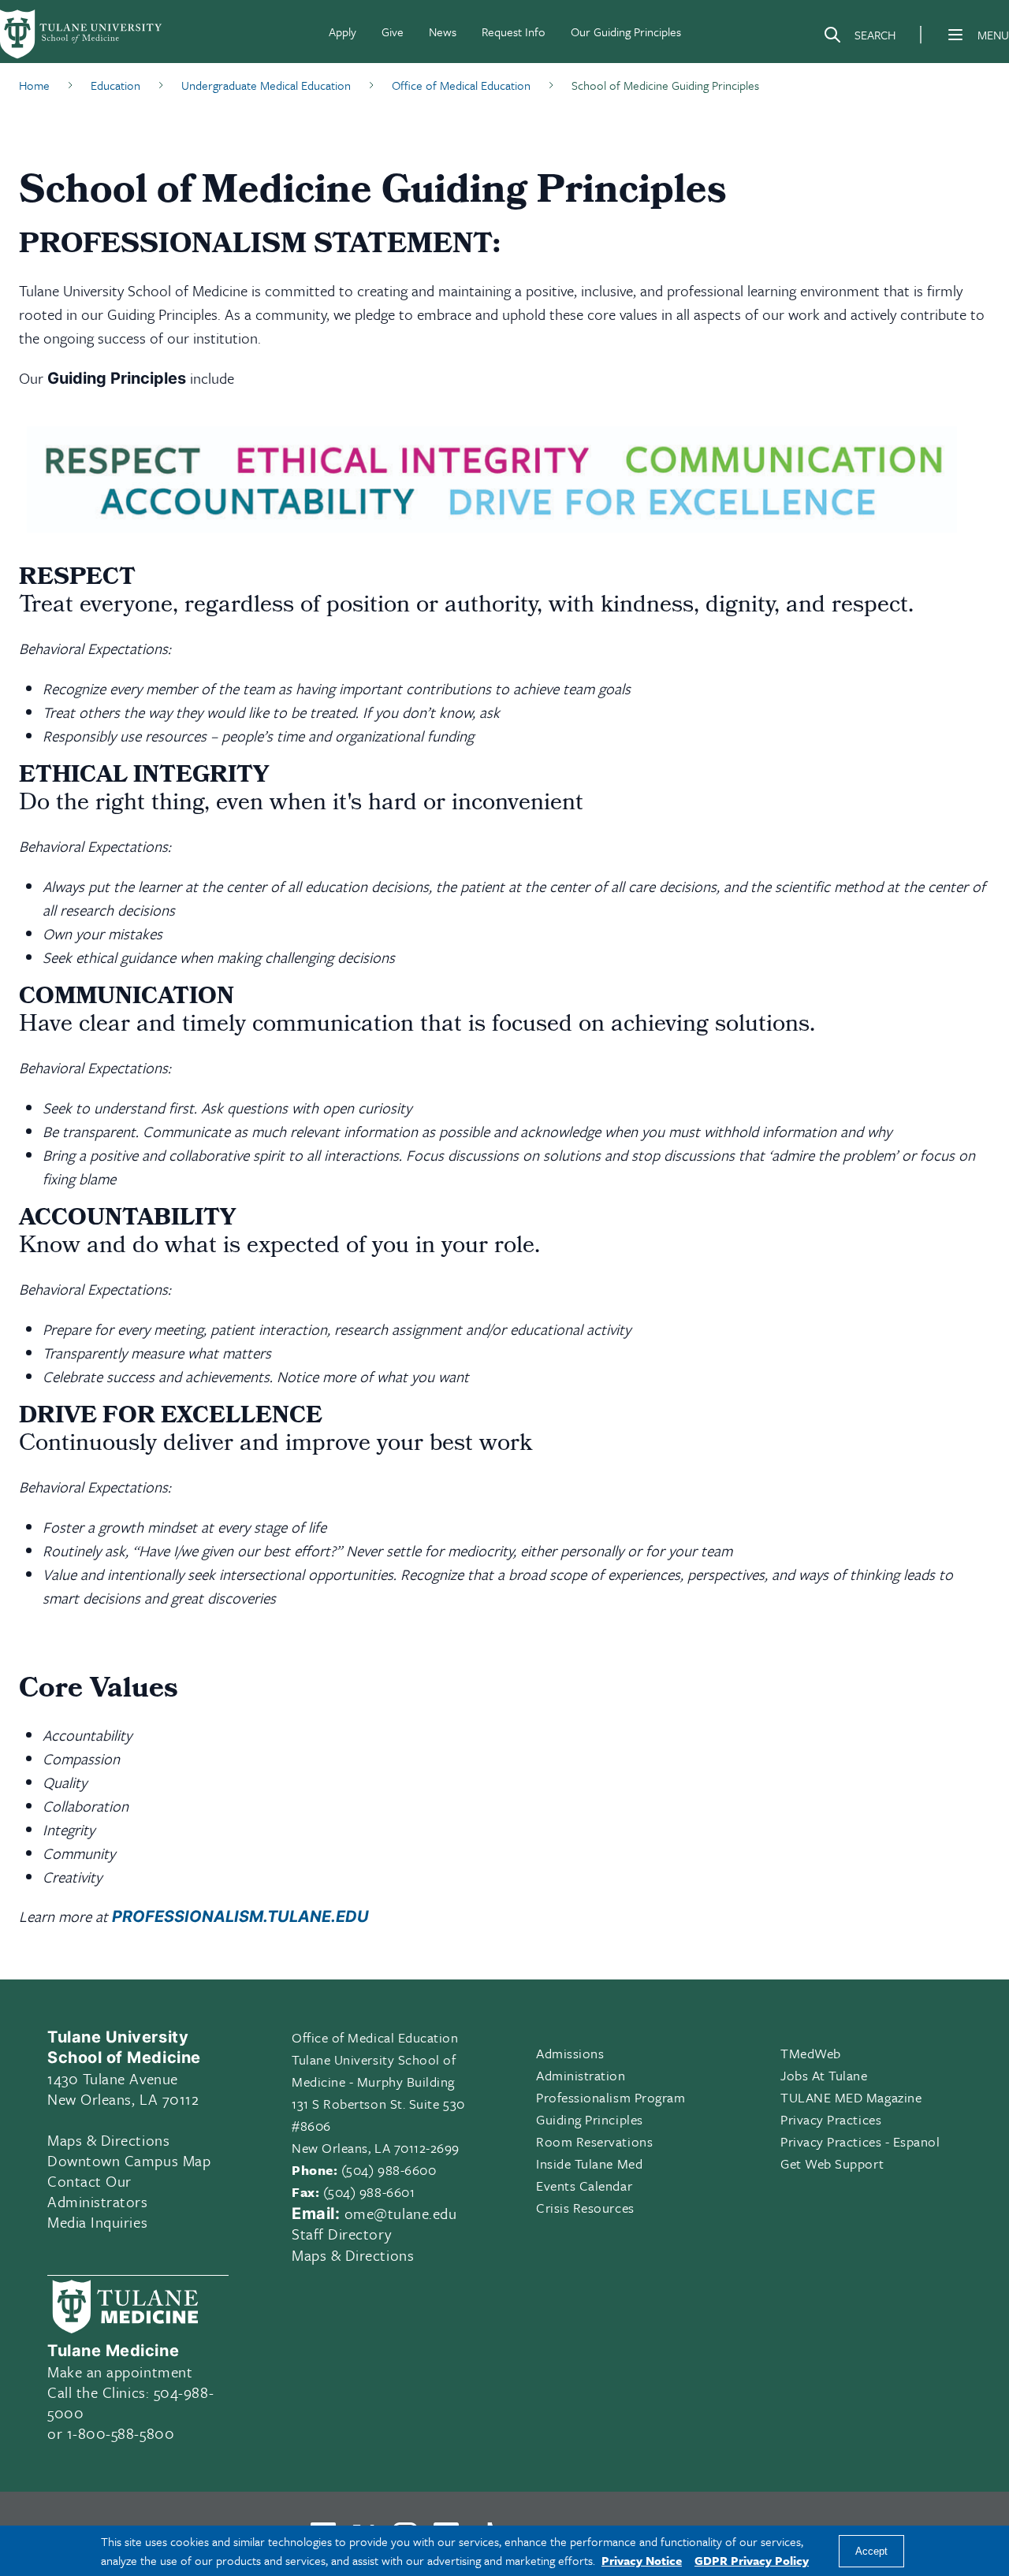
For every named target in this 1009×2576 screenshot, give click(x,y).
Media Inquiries (97, 2222)
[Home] (82, 35)
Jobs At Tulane (824, 2075)
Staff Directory (341, 2234)
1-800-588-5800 (121, 2433)
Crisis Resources (585, 2208)
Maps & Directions (108, 2140)
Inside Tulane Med (589, 2163)
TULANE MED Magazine (851, 2097)
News (443, 32)
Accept (871, 2551)
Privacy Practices (831, 2119)
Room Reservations (594, 2141)
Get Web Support (832, 2163)
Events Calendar (584, 2186)
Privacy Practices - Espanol (860, 2141)
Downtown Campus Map (129, 2160)
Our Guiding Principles (626, 32)
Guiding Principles (590, 2119)
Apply (343, 32)
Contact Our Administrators (98, 2191)
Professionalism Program (611, 2097)
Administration (581, 2075)
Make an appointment (120, 2372)
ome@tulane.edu (401, 2213)
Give (393, 32)
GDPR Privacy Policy (752, 2560)
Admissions (570, 2053)
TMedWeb (811, 2053)
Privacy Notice (642, 2560)
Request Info (514, 32)
